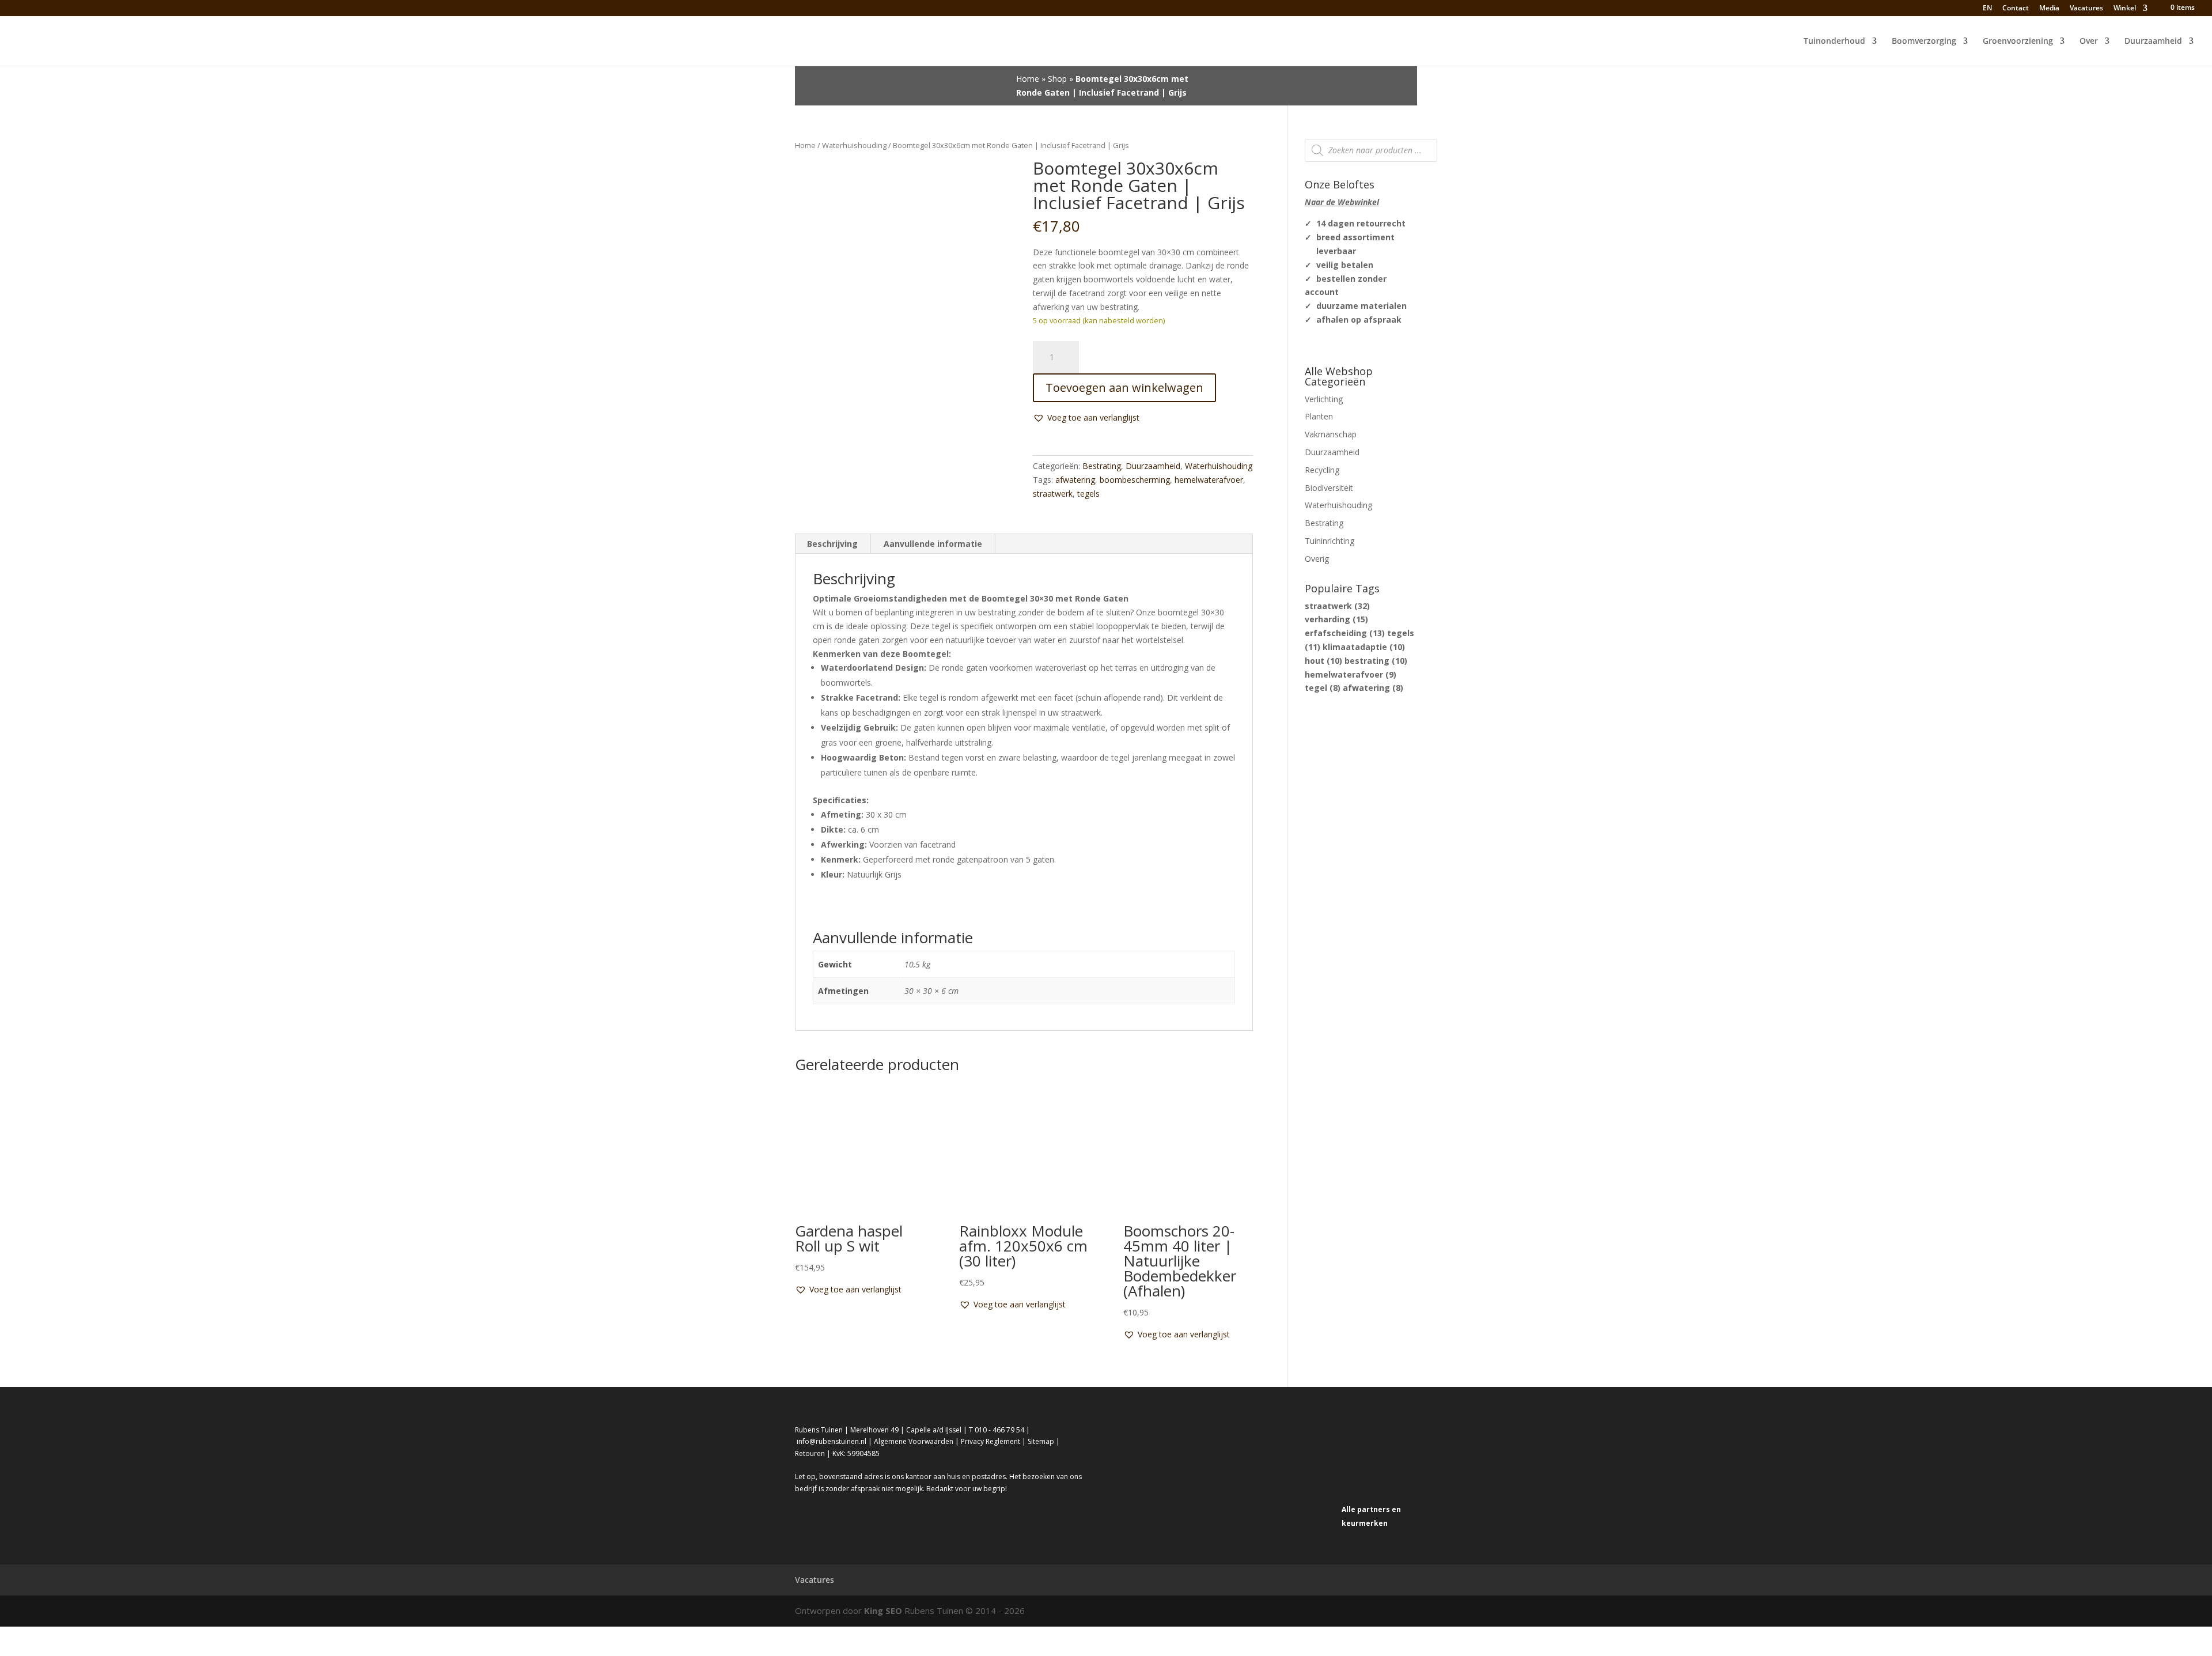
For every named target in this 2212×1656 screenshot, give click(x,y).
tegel (1323, 688)
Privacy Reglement (991, 1441)
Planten (1319, 416)
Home (1028, 79)
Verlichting (1324, 399)
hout (1323, 661)
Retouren (810, 1453)
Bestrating (1102, 466)
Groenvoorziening (2018, 41)
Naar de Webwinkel (1342, 202)
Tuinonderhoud (1834, 41)
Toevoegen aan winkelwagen (1124, 387)
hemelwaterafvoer (1209, 480)
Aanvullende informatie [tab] (933, 544)
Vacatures (2086, 9)
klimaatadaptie (1364, 647)
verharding (1336, 619)
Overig (1317, 559)
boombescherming (1135, 480)
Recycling (1322, 470)
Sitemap (1041, 1441)
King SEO (883, 1610)
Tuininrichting (1330, 541)
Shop (1057, 79)
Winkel (2125, 9)
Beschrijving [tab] (832, 544)
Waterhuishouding (854, 145)
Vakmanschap (1331, 434)
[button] (1086, 418)
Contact (2016, 9)
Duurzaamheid (2153, 41)
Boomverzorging (1924, 41)
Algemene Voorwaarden (914, 1441)
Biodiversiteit (1329, 488)
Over (2089, 41)
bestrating (1376, 661)
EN (1986, 8)
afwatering (1075, 480)
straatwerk (1053, 494)
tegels (1088, 494)
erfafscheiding (1345, 633)
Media (2049, 9)
